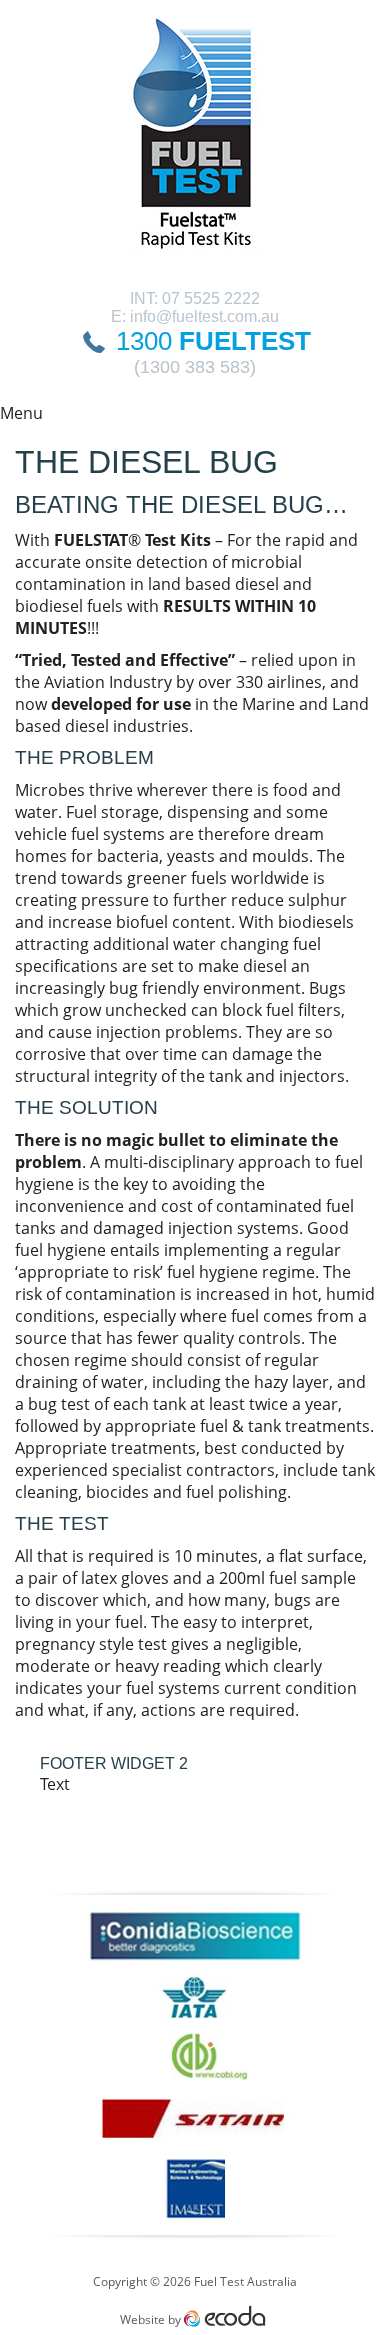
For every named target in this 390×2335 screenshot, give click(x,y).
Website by (195, 2319)
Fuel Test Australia (195, 145)
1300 (213, 341)
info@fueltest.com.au (204, 316)
